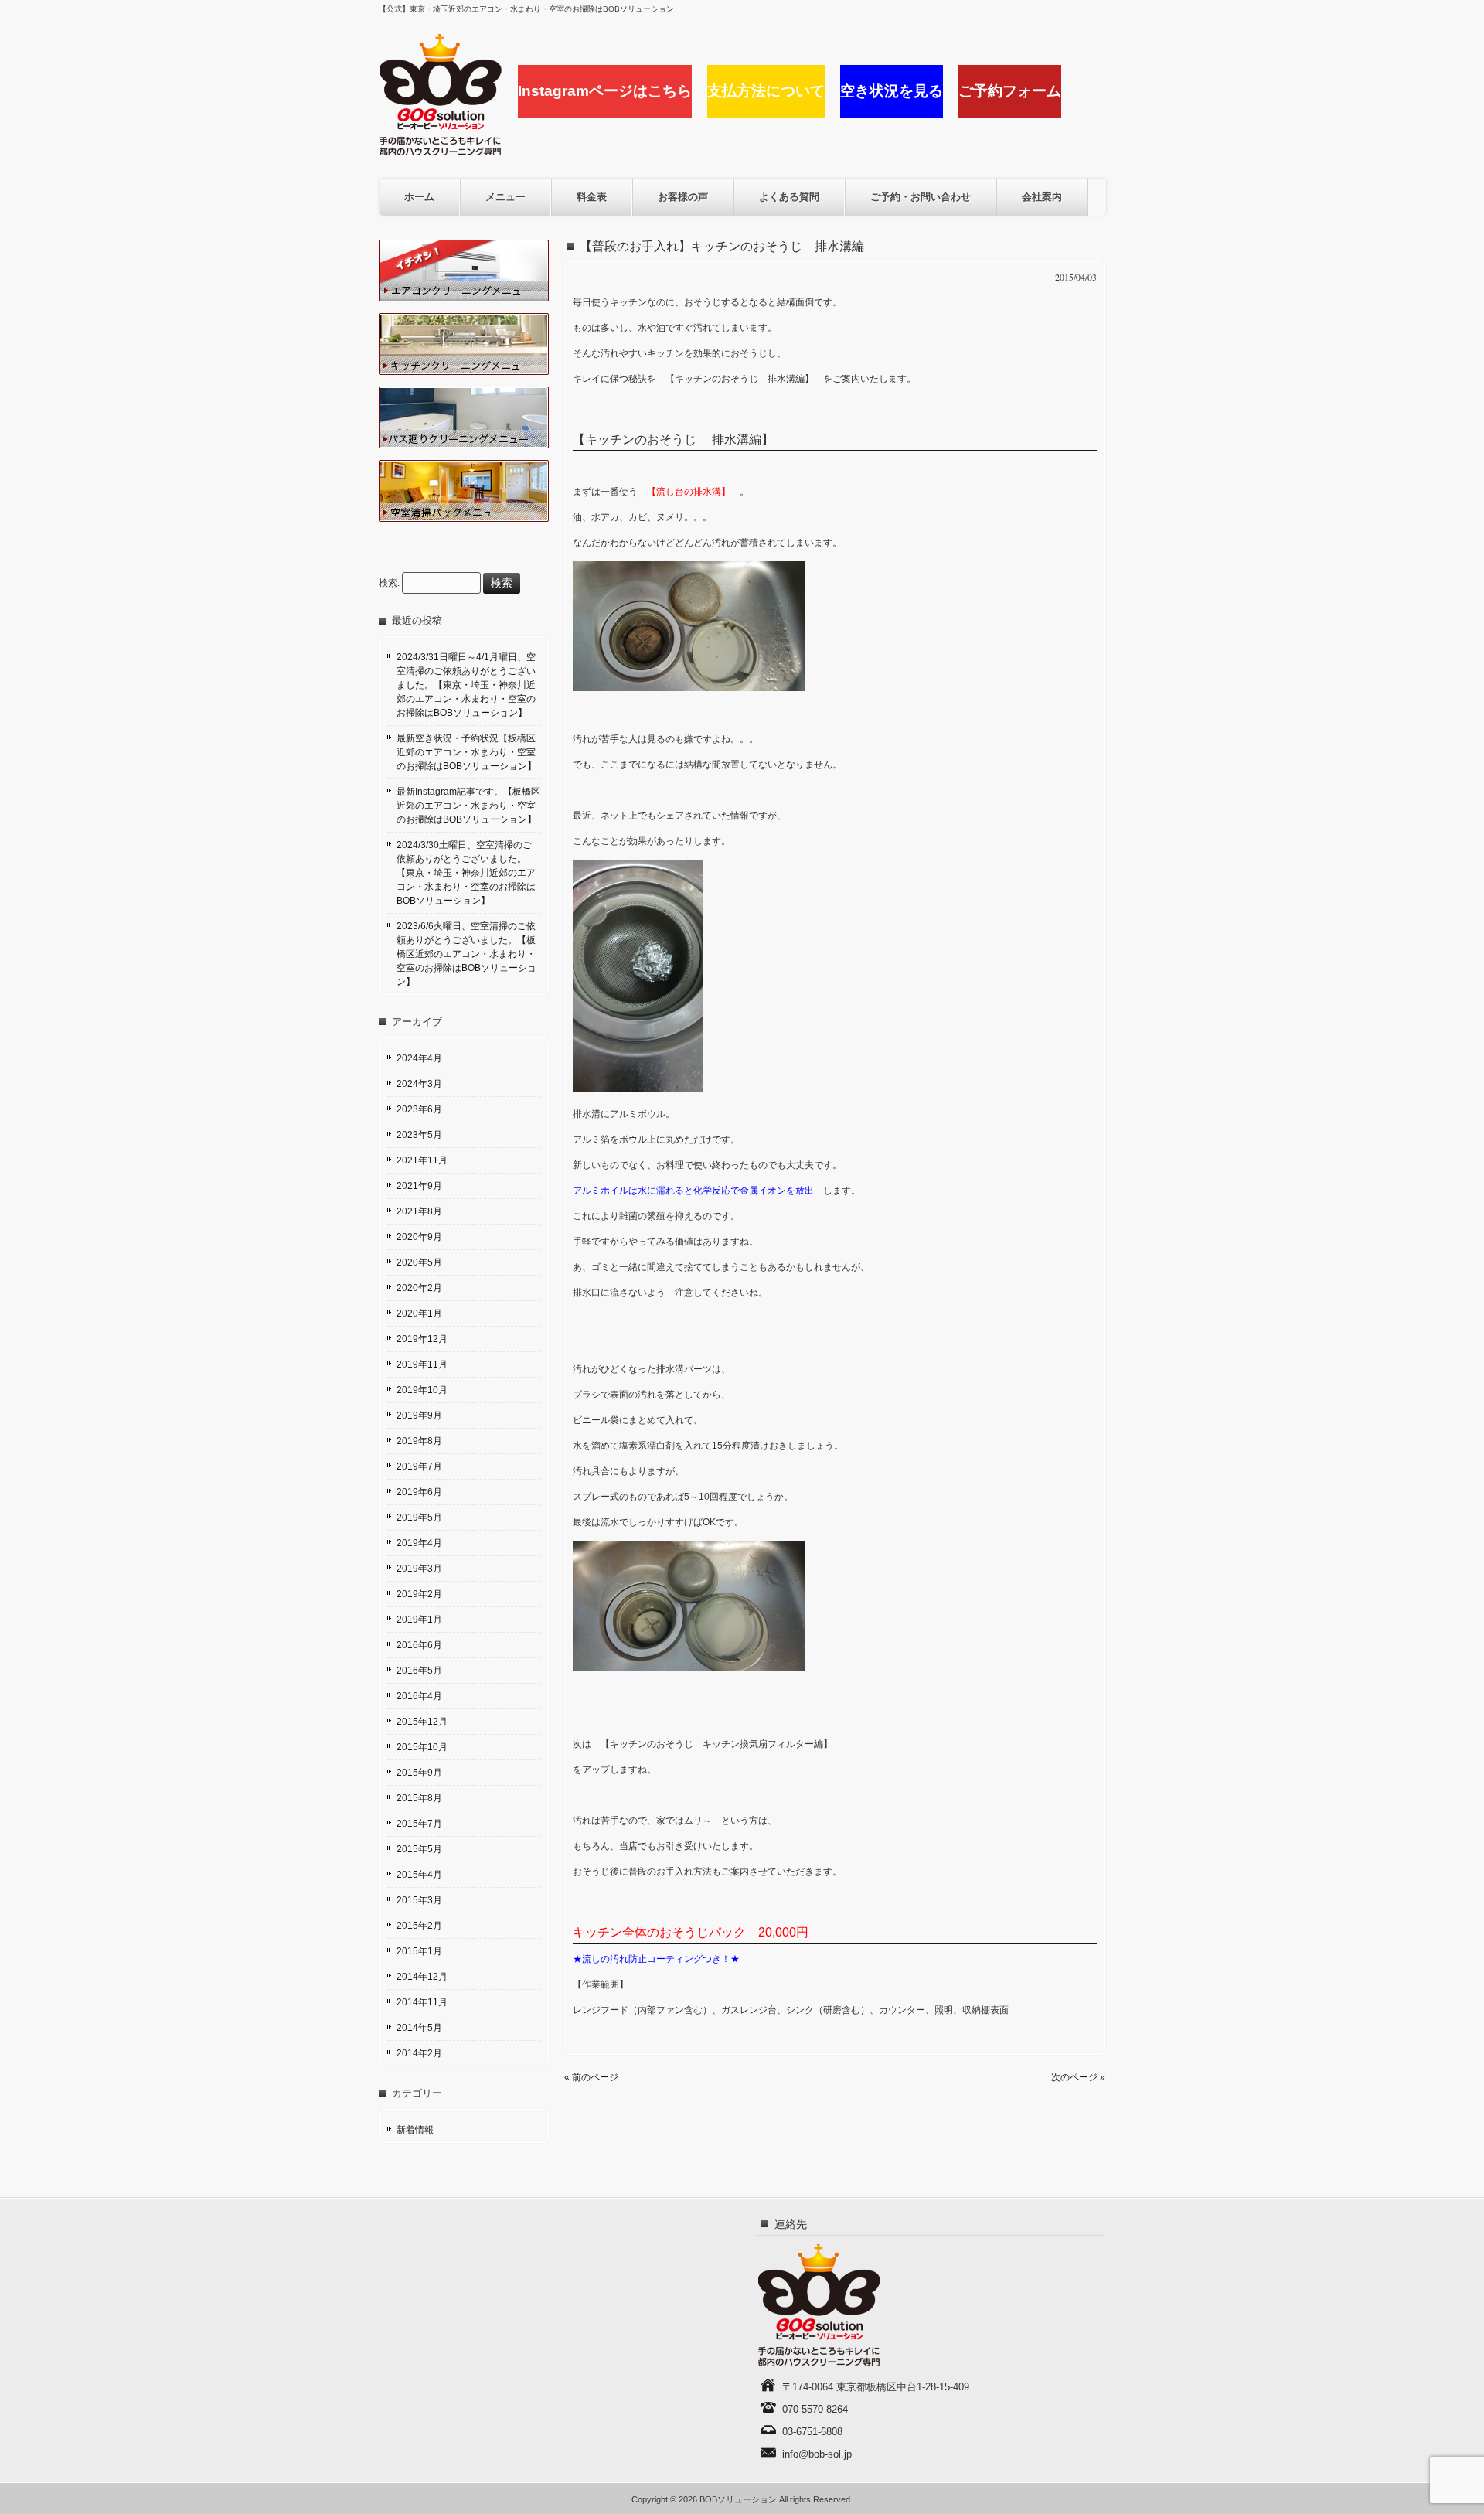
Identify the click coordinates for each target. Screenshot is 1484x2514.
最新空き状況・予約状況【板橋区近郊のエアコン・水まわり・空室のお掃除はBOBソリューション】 (466, 752)
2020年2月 (419, 1288)
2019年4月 (419, 1543)
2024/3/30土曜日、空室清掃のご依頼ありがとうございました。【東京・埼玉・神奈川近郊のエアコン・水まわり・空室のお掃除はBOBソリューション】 (466, 873)
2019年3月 (419, 1569)
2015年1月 (419, 1951)
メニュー (505, 197)
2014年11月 (422, 2002)
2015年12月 (422, 1722)
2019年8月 (419, 1441)
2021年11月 (422, 1160)
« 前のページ (591, 2077)
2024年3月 (419, 1084)
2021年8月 (419, 1211)
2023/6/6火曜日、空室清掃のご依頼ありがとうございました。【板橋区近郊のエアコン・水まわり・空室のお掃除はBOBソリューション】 (466, 954)
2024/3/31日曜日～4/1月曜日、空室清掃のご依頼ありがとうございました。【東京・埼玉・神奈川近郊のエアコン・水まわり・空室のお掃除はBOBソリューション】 (466, 685)
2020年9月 (419, 1237)
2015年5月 (419, 1849)
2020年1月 (419, 1313)
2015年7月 (419, 1824)
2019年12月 (422, 1339)
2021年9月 (419, 1186)
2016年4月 (419, 1696)
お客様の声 (683, 197)
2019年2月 (419, 1594)
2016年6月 (419, 1645)
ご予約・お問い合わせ (921, 197)
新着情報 (415, 2130)
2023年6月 (419, 1109)
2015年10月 (422, 1747)
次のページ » (1078, 2077)
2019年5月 (419, 1518)
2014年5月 (419, 2028)
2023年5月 (419, 1135)
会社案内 (1042, 197)
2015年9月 (419, 1773)
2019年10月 (422, 1390)
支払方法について (766, 91)
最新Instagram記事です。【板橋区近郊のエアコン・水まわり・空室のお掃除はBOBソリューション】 (468, 806)
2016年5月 (419, 1671)
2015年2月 (419, 1926)
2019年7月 (419, 1466)
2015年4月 (419, 1875)
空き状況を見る (892, 91)
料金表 (592, 197)
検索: (389, 584)
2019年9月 (419, 1415)
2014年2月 (419, 2053)
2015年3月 (419, 1900)
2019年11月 (422, 1364)
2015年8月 (419, 1798)
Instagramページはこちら (605, 91)
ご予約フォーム (1010, 91)
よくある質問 (789, 197)
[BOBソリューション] (441, 150)
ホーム (419, 197)
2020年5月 (419, 1262)
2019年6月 (419, 1492)
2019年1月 (419, 1620)
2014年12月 (422, 1977)
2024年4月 (419, 1058)
